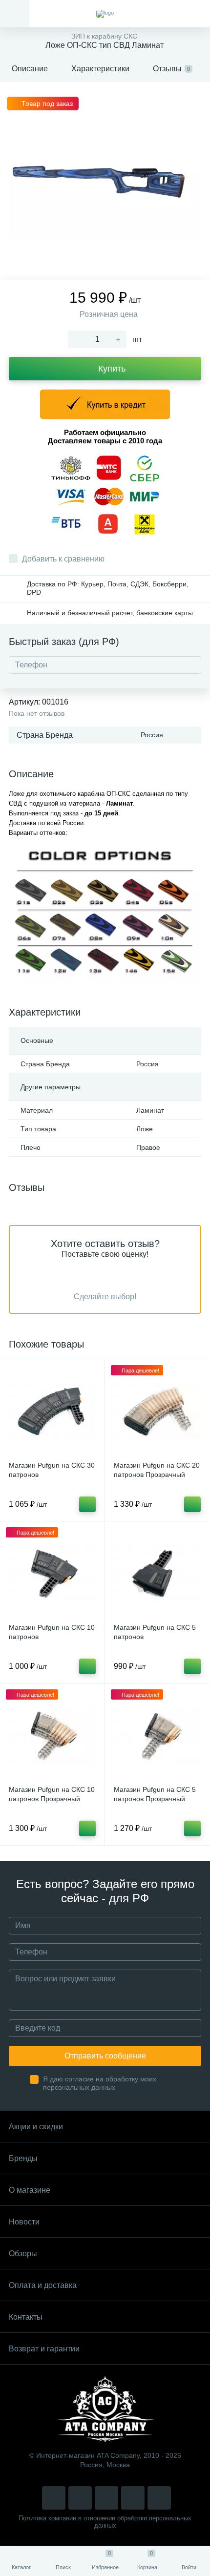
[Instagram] (54, 2498)
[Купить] (87, 1504)
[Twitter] (106, 2498)
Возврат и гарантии (44, 2349)
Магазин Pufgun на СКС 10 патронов (52, 1632)
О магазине (30, 2190)
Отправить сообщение (105, 2056)
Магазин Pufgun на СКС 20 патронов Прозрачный (157, 1470)
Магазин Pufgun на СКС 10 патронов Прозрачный (52, 1794)
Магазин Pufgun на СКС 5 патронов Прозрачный (155, 1794)
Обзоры (23, 2254)
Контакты (26, 2317)
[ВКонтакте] (80, 2498)
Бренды (23, 2158)
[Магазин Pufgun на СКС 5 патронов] (157, 1574)
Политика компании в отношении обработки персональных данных (105, 2522)
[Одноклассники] (159, 2498)
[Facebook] (133, 2498)
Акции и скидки (36, 2127)
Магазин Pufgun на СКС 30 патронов (52, 1470)
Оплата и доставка (43, 2285)
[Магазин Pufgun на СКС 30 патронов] (52, 1412)
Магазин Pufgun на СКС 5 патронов (155, 1632)
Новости (24, 2222)
